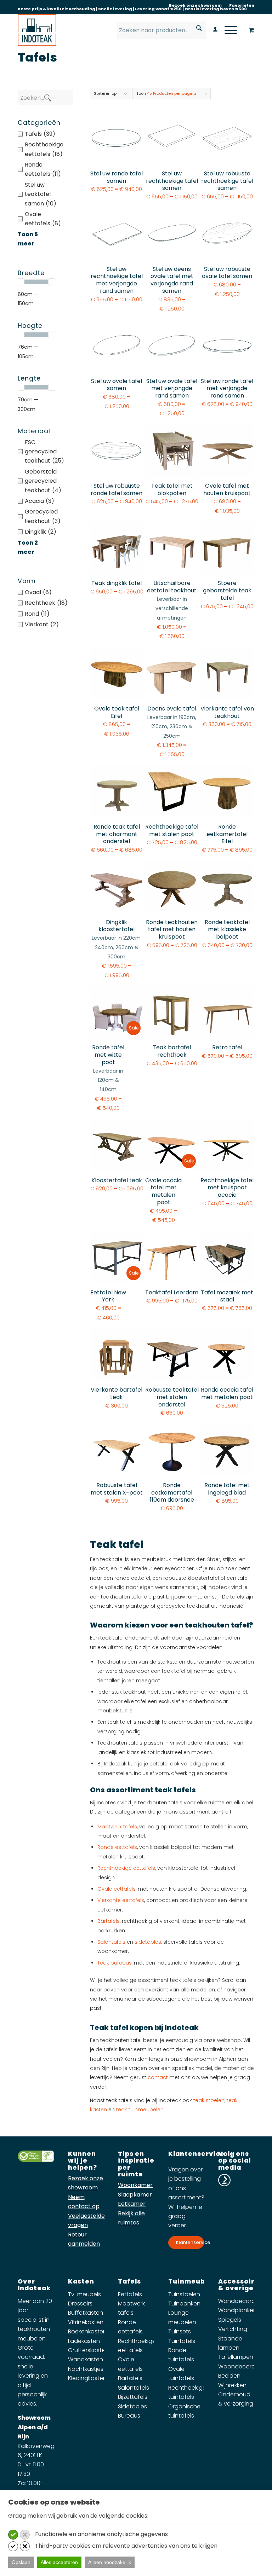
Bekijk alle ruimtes (131, 2218)
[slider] (21, 282)
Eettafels (130, 2294)
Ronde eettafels (117, 1847)
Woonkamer (135, 2185)
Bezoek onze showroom (195, 5)
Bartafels (109, 1921)
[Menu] (227, 30)
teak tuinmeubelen (140, 2110)
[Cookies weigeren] (25, 2535)
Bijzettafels (133, 2397)
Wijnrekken (232, 2385)
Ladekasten (84, 2341)
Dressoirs (80, 2304)
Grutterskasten (88, 2350)
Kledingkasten (87, 2378)
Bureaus (129, 2416)
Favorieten (242, 5)
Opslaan (21, 2562)
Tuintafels (182, 2341)
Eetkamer (132, 2204)
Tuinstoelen (184, 2294)
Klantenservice (190, 2242)
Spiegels (230, 2320)
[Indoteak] (37, 30)
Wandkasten (86, 2359)
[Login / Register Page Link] (212, 30)
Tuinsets (180, 2331)
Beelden (229, 2376)
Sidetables (132, 2406)
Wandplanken (237, 2310)
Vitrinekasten (86, 2322)
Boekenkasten (87, 2331)
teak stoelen (209, 2100)
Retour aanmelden (84, 2239)
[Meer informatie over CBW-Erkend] (36, 2160)
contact (158, 2077)
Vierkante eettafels (121, 1900)
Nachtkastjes (86, 2369)
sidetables (148, 1942)
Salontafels (111, 1942)
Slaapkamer (135, 2195)
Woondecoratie (240, 2366)
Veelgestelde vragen (86, 2220)
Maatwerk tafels (117, 1827)
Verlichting (233, 2329)
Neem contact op (84, 2202)
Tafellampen (236, 2357)
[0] (251, 31)
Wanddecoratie (240, 2301)
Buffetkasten (86, 2313)
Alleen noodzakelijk (110, 2562)
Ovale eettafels (117, 1889)
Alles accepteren (59, 2562)
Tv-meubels (84, 2294)
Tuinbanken (184, 2304)
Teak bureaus (115, 1963)
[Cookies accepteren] (13, 2535)
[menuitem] (195, 5)
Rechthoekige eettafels (126, 1868)
